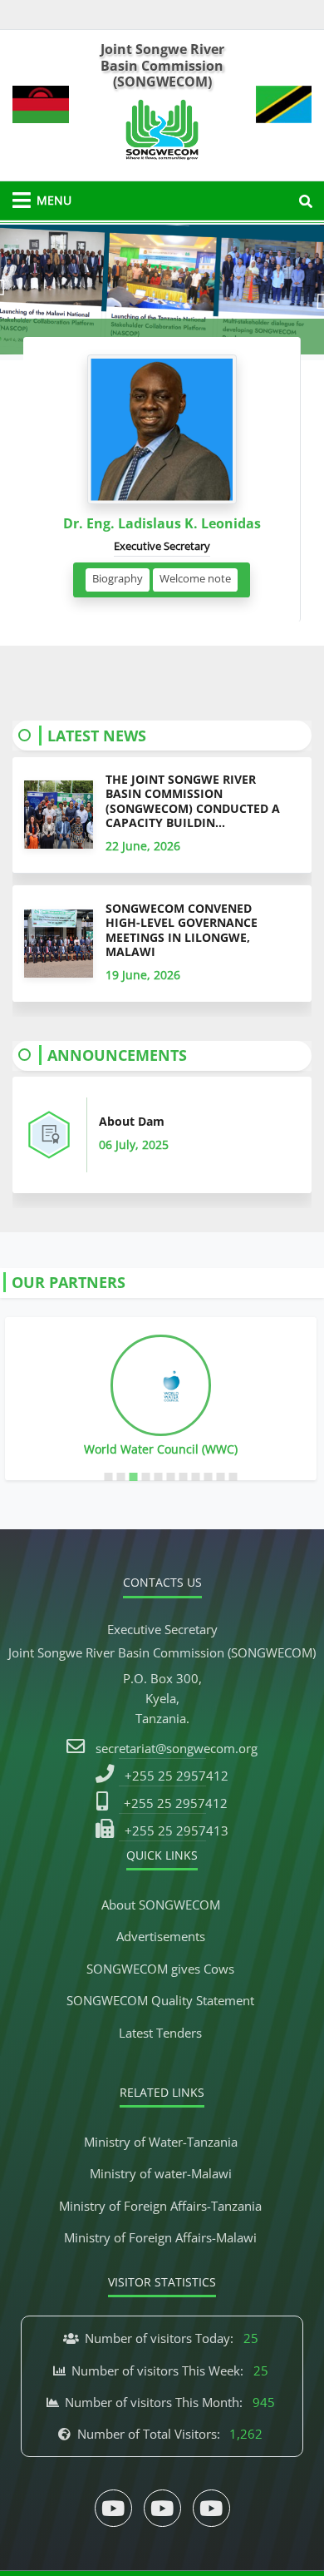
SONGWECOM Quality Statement (160, 2000)
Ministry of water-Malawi (161, 2173)
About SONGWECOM (161, 1905)
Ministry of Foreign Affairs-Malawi (160, 2237)
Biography (118, 579)
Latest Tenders (160, 2033)
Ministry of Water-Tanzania (161, 2142)
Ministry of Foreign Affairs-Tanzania (160, 2206)
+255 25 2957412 (177, 1776)
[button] (24, 290)
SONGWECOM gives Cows (160, 1969)
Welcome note (195, 579)
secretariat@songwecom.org (177, 1748)
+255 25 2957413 (177, 1830)
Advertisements (161, 1936)
